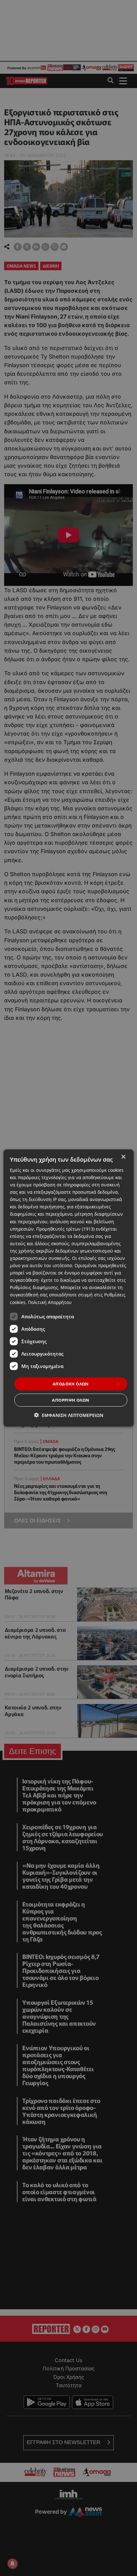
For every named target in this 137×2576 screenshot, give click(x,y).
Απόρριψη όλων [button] (71, 1400)
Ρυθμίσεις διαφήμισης (34, 1287)
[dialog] (69, 1288)
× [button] (123, 1157)
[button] (69, 1415)
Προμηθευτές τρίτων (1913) (65, 1229)
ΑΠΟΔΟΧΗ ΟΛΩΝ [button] (71, 1384)
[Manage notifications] (12, 2564)
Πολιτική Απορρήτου (50, 1302)
